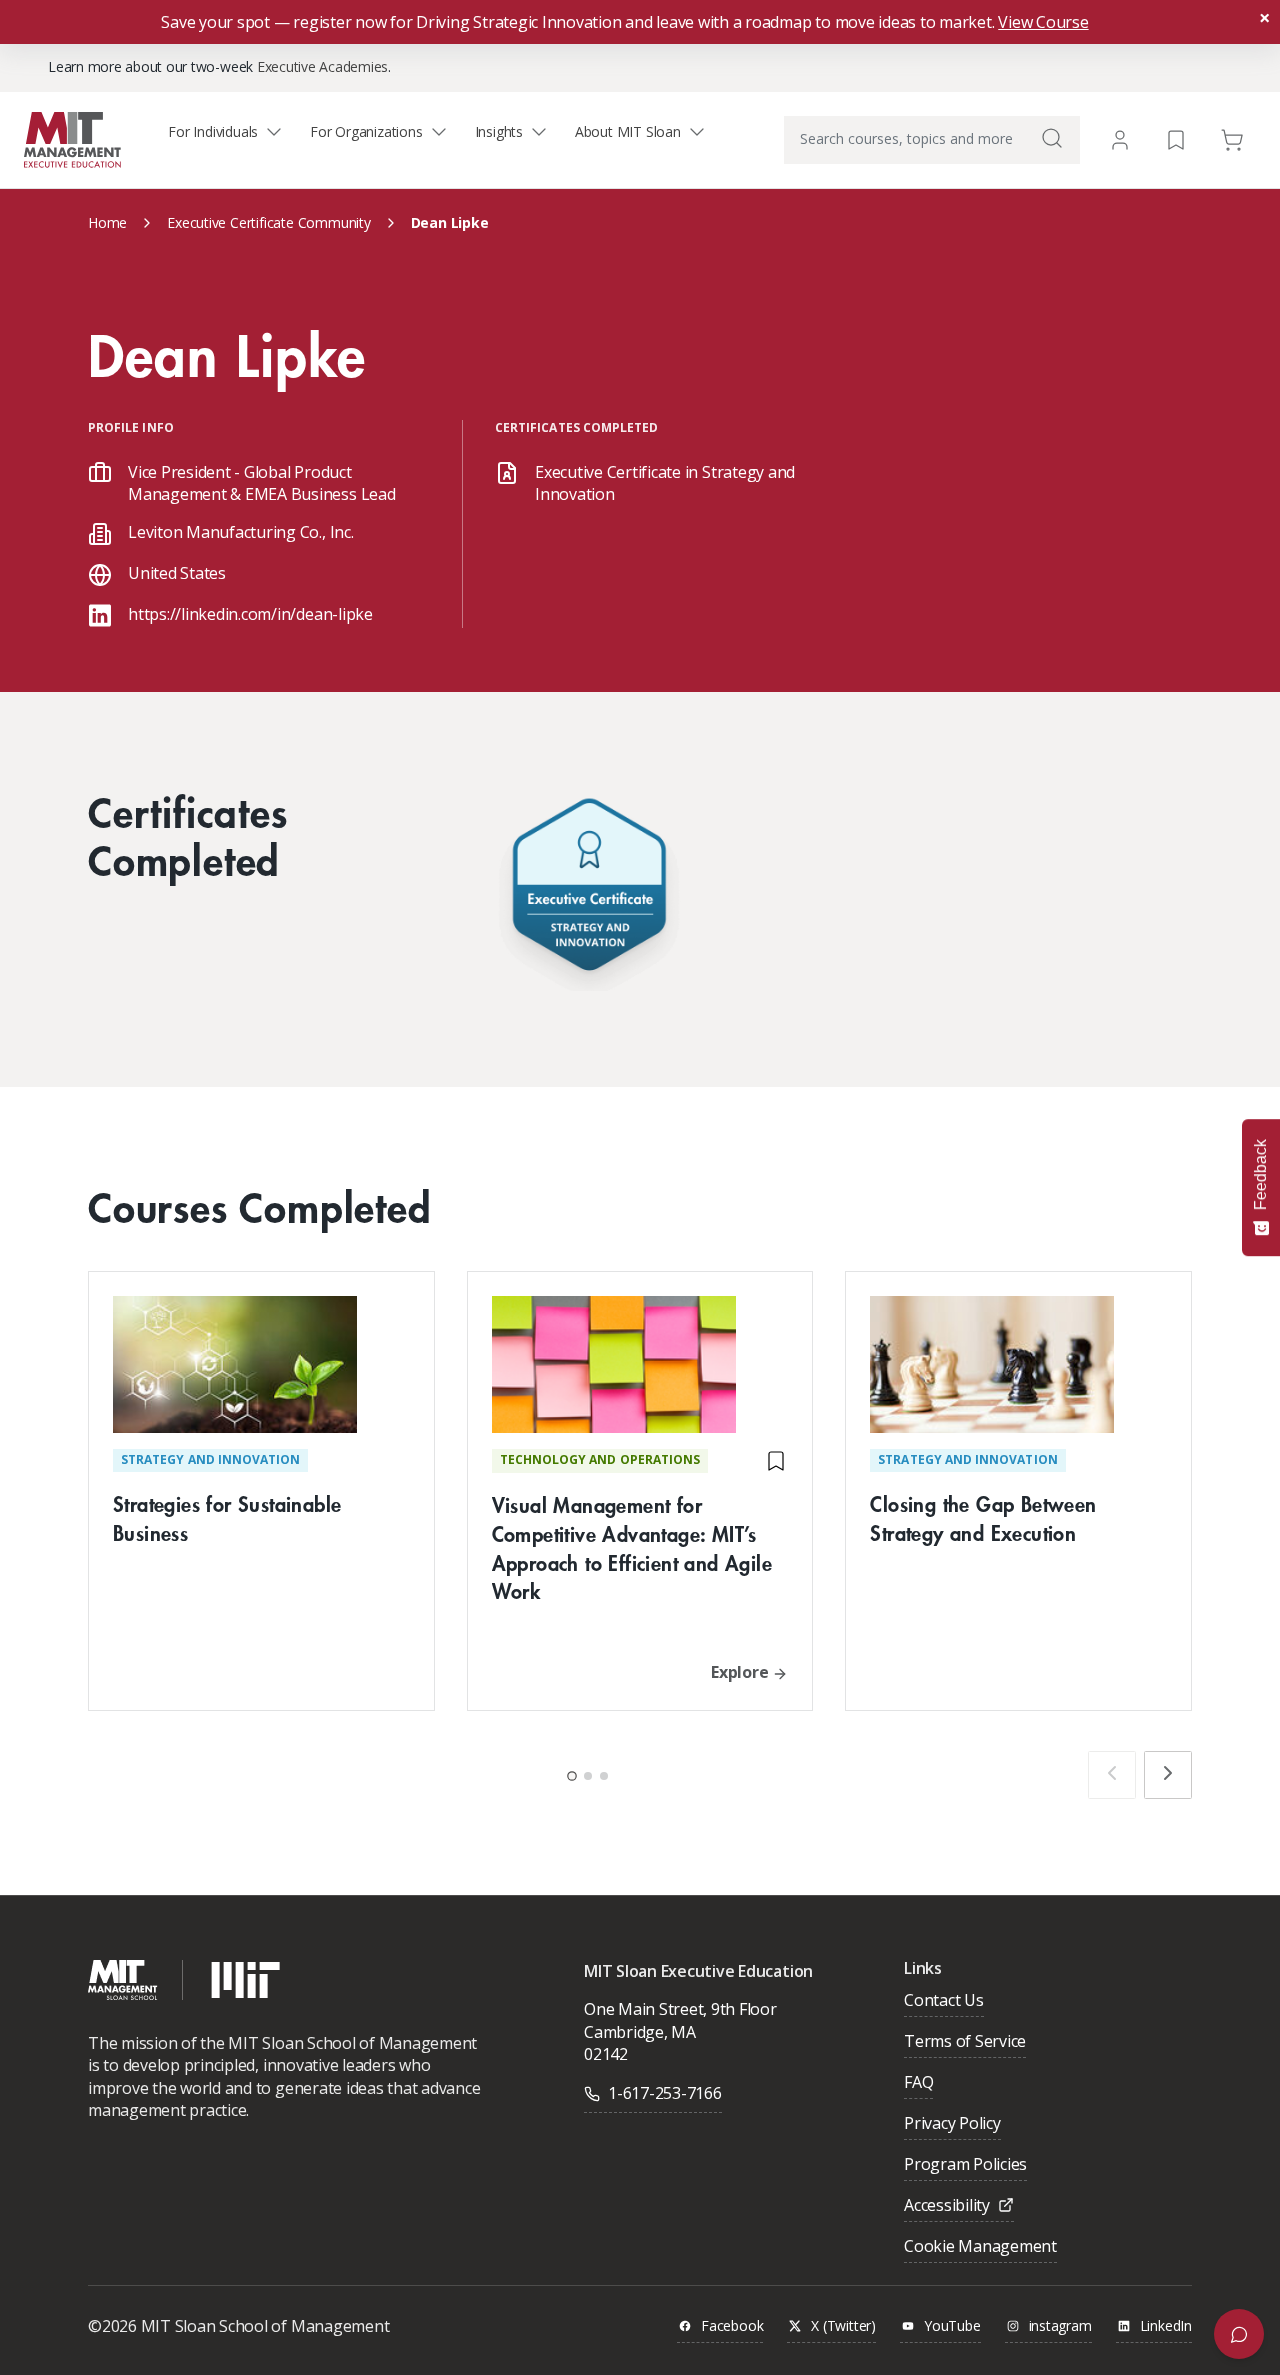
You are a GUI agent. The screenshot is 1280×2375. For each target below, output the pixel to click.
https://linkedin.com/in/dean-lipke (250, 614)
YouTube (952, 2326)
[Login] (1120, 140)
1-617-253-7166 (665, 2093)
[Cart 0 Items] (1232, 138)
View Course (1043, 22)
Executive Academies (322, 66)
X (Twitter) (843, 2326)
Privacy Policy (952, 2124)
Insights (499, 131)
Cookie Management (980, 2247)
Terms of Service (965, 2042)
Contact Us (944, 2001)
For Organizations (366, 131)
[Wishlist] (1176, 138)
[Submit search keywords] (1052, 138)
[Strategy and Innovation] (589, 889)
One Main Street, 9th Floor (680, 2009)
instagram (1060, 2326)
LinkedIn (1166, 2326)
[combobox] (932, 140)
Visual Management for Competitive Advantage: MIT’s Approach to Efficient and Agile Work (632, 1547)
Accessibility (947, 2206)
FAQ (918, 2083)
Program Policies (965, 2165)
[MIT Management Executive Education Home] (72, 138)
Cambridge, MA (640, 2032)
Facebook (732, 2326)
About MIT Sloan (628, 131)
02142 (606, 2054)
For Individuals (213, 131)
